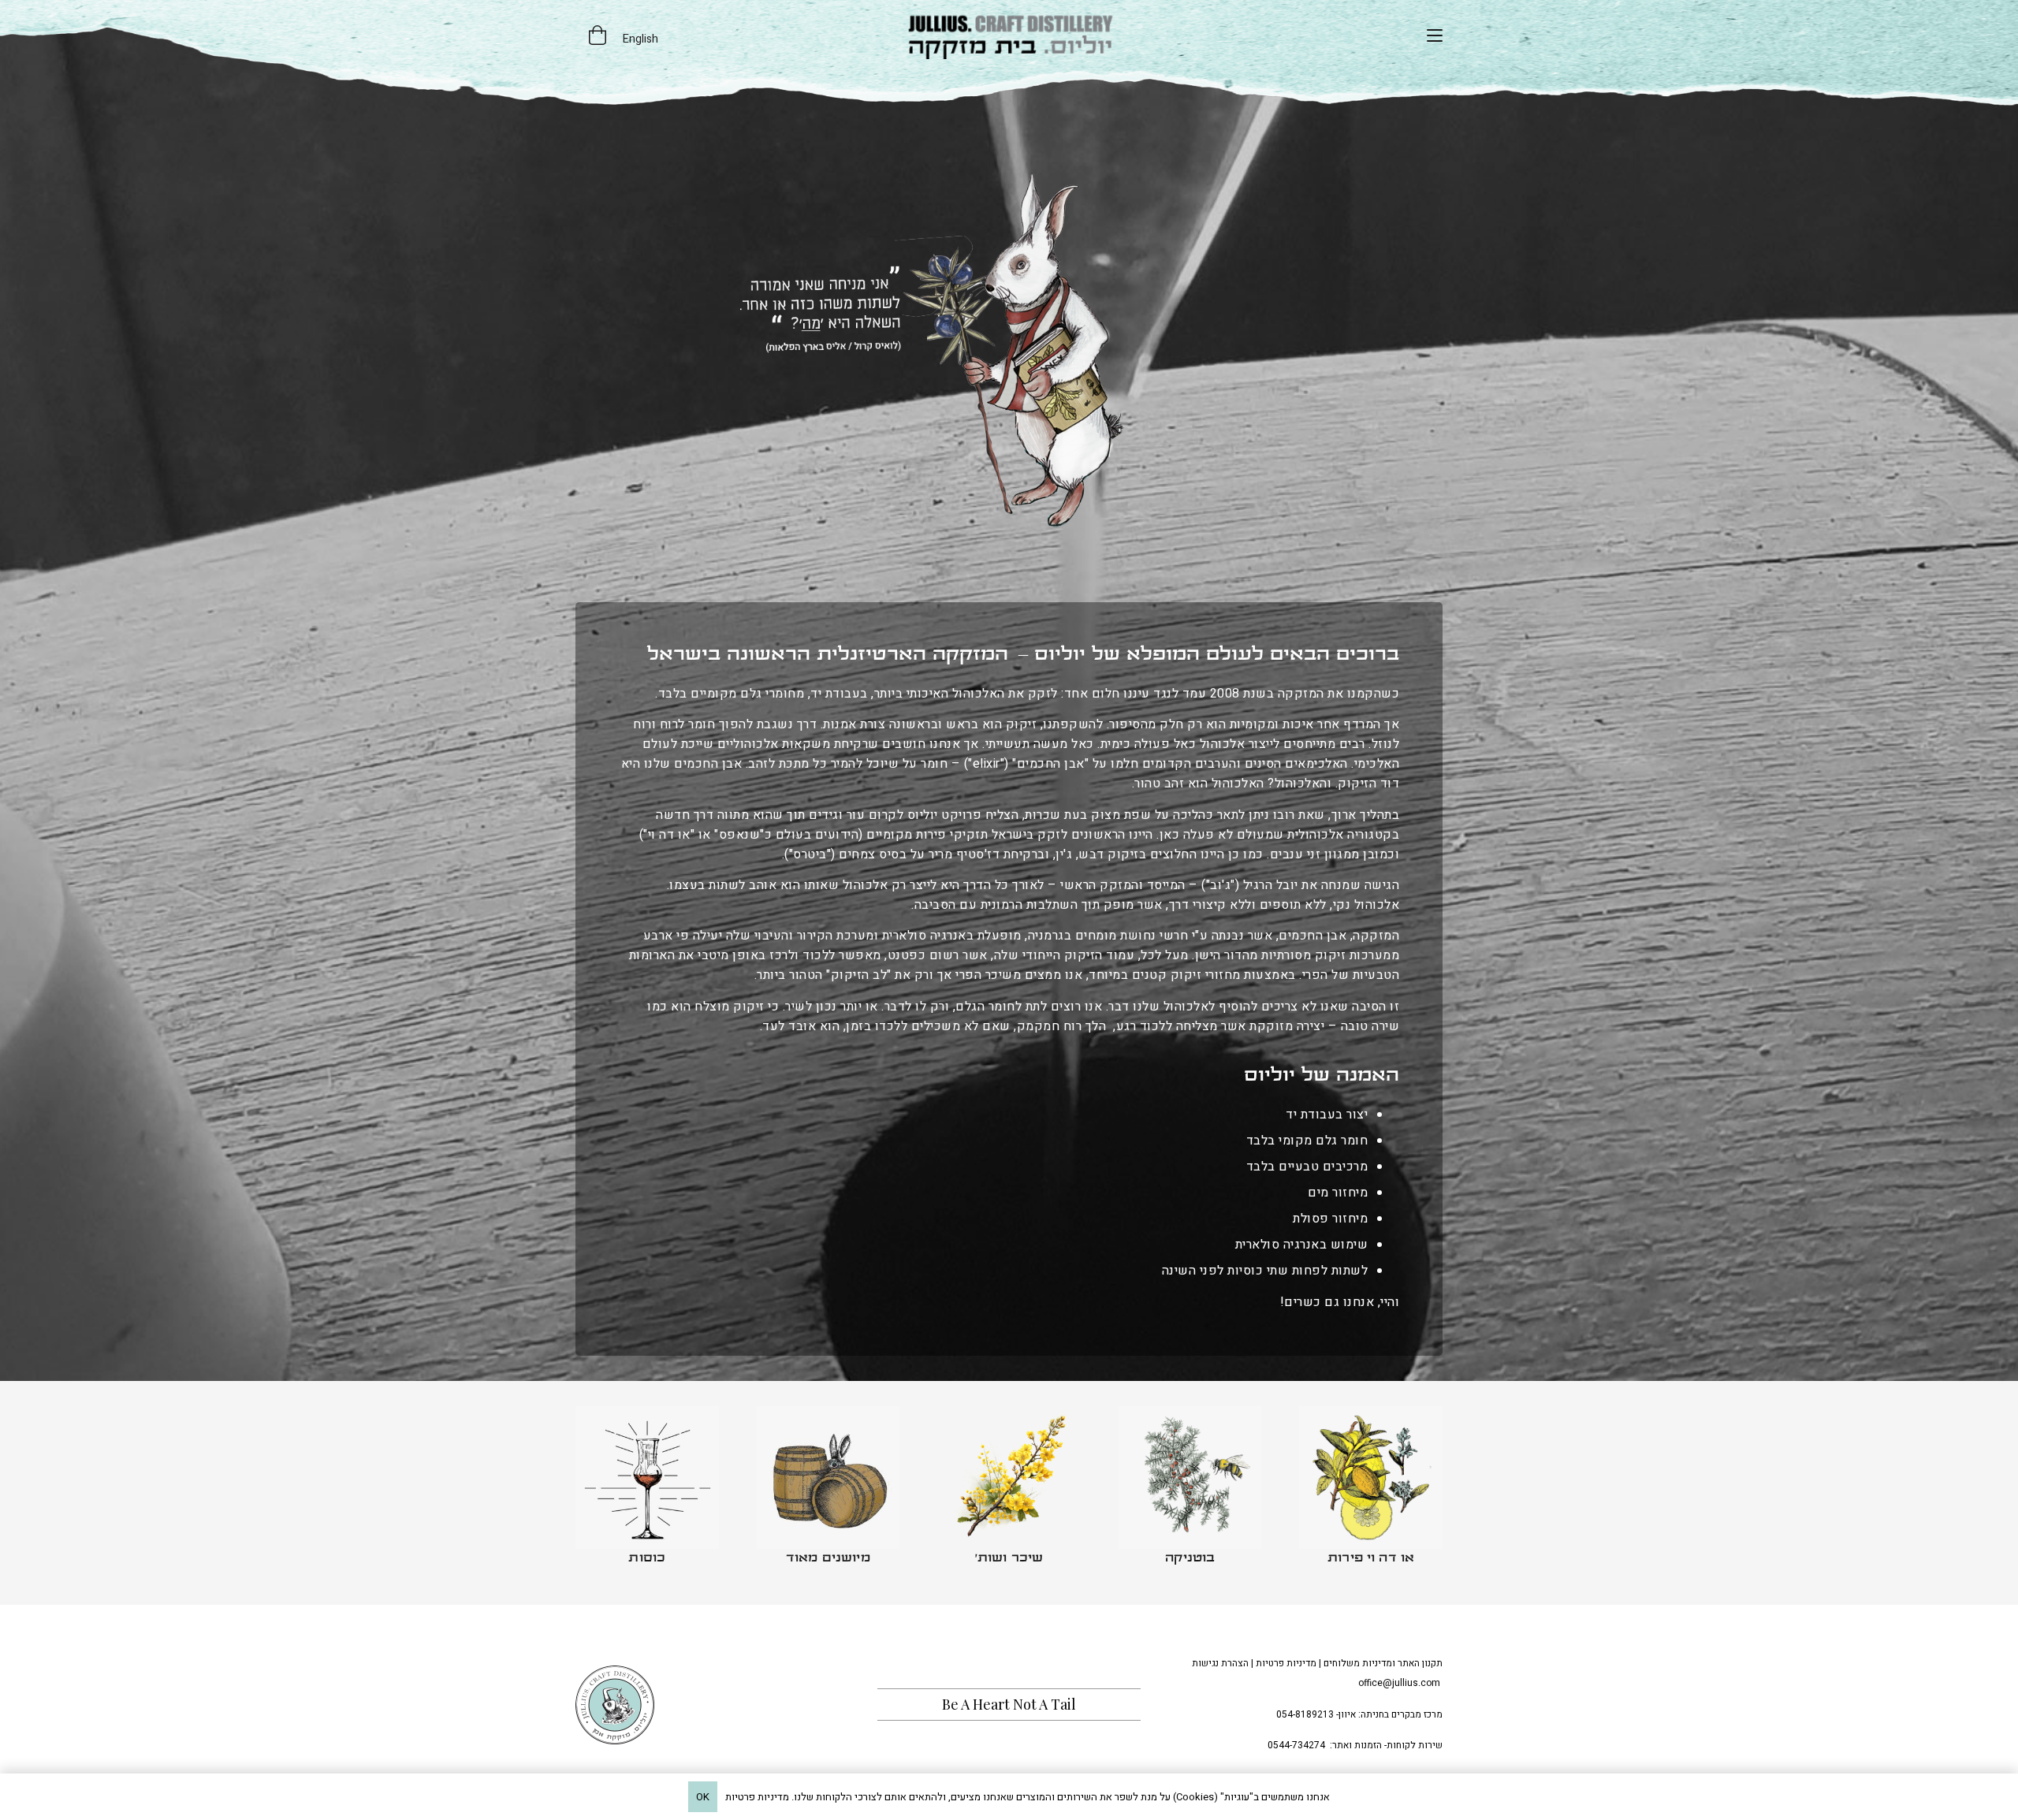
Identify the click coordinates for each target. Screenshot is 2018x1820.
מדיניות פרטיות (1286, 1663)
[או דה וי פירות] (1371, 1493)
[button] (1435, 35)
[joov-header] (1009, 35)
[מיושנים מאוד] (828, 1493)
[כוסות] (647, 1493)
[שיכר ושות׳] (1009, 1493)
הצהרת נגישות (1220, 1663)
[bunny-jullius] (1009, 350)
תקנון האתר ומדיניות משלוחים (1383, 1663)
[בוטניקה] (1190, 1493)
